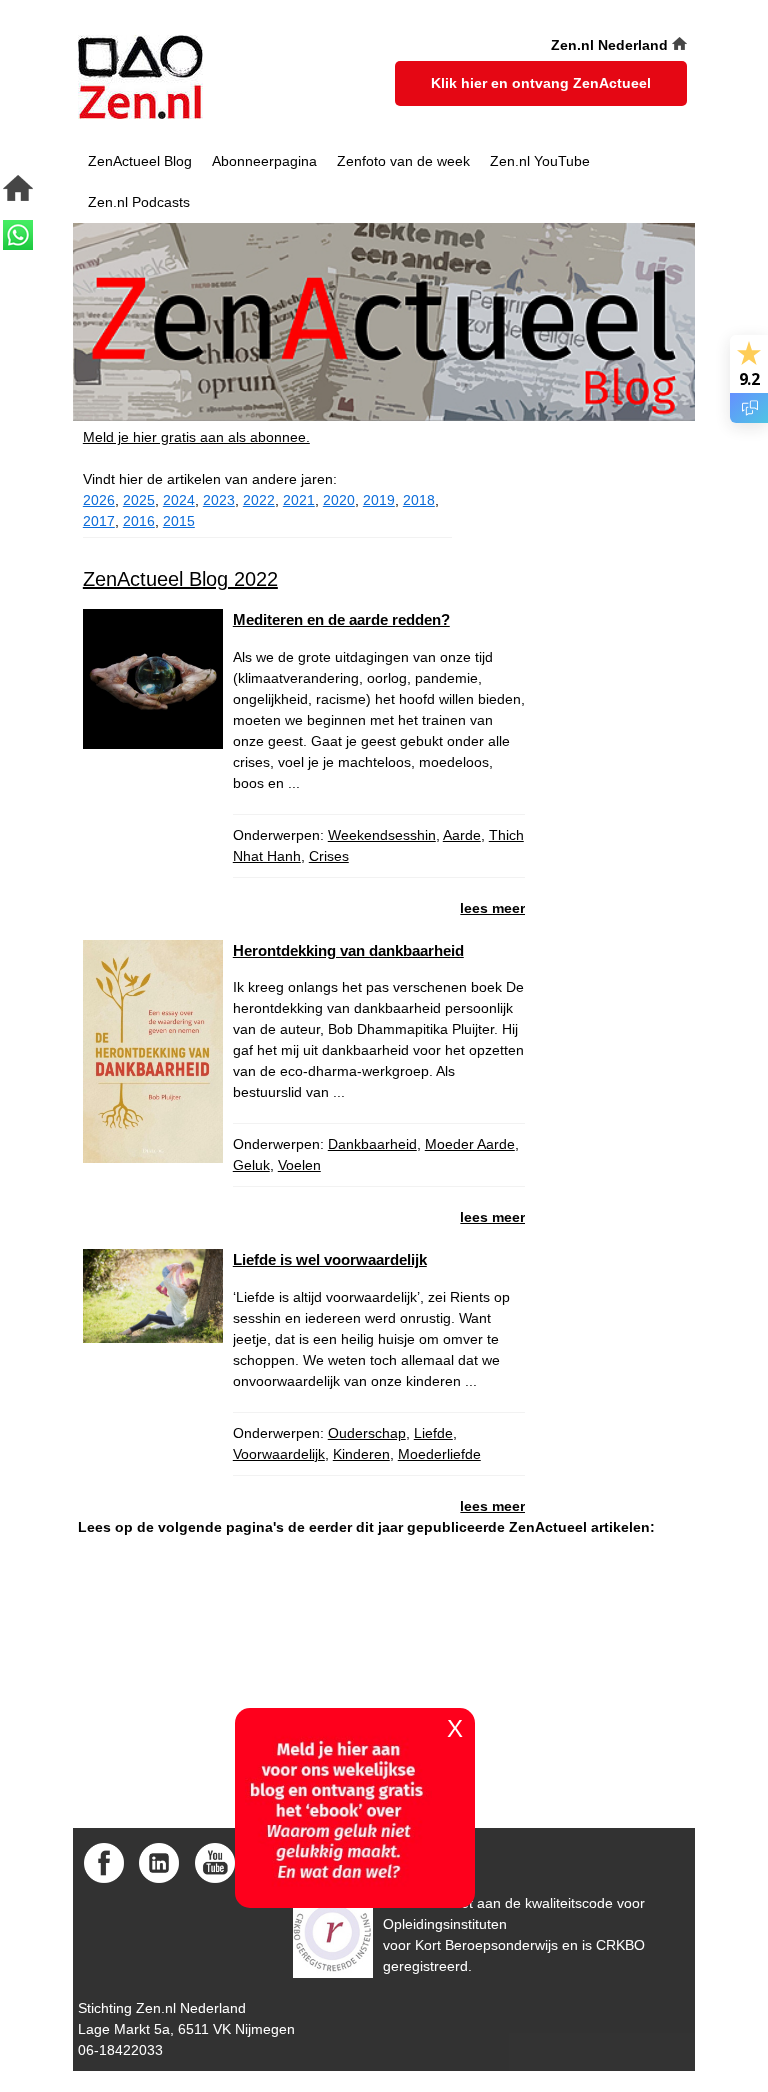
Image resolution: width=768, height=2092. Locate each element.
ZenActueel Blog (140, 161)
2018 (419, 500)
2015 (179, 521)
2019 (379, 500)
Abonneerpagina (264, 161)
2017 (99, 521)
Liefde (433, 1433)
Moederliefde (439, 1454)
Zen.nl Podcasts (139, 202)
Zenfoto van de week (403, 161)
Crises (329, 856)
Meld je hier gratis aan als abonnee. (196, 437)
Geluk (251, 1165)
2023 (219, 500)
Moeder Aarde (470, 1144)
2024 (179, 500)
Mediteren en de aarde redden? (341, 619)
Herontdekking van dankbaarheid (348, 950)
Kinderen (361, 1454)
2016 (139, 521)
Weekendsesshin (382, 835)
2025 (139, 500)
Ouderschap (367, 1433)
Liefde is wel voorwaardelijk (330, 1259)
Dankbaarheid (372, 1144)
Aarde (462, 835)
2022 (259, 500)
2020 (339, 500)
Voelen (299, 1165)
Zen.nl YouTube (540, 161)
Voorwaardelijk (279, 1454)
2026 (99, 500)
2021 (299, 500)
